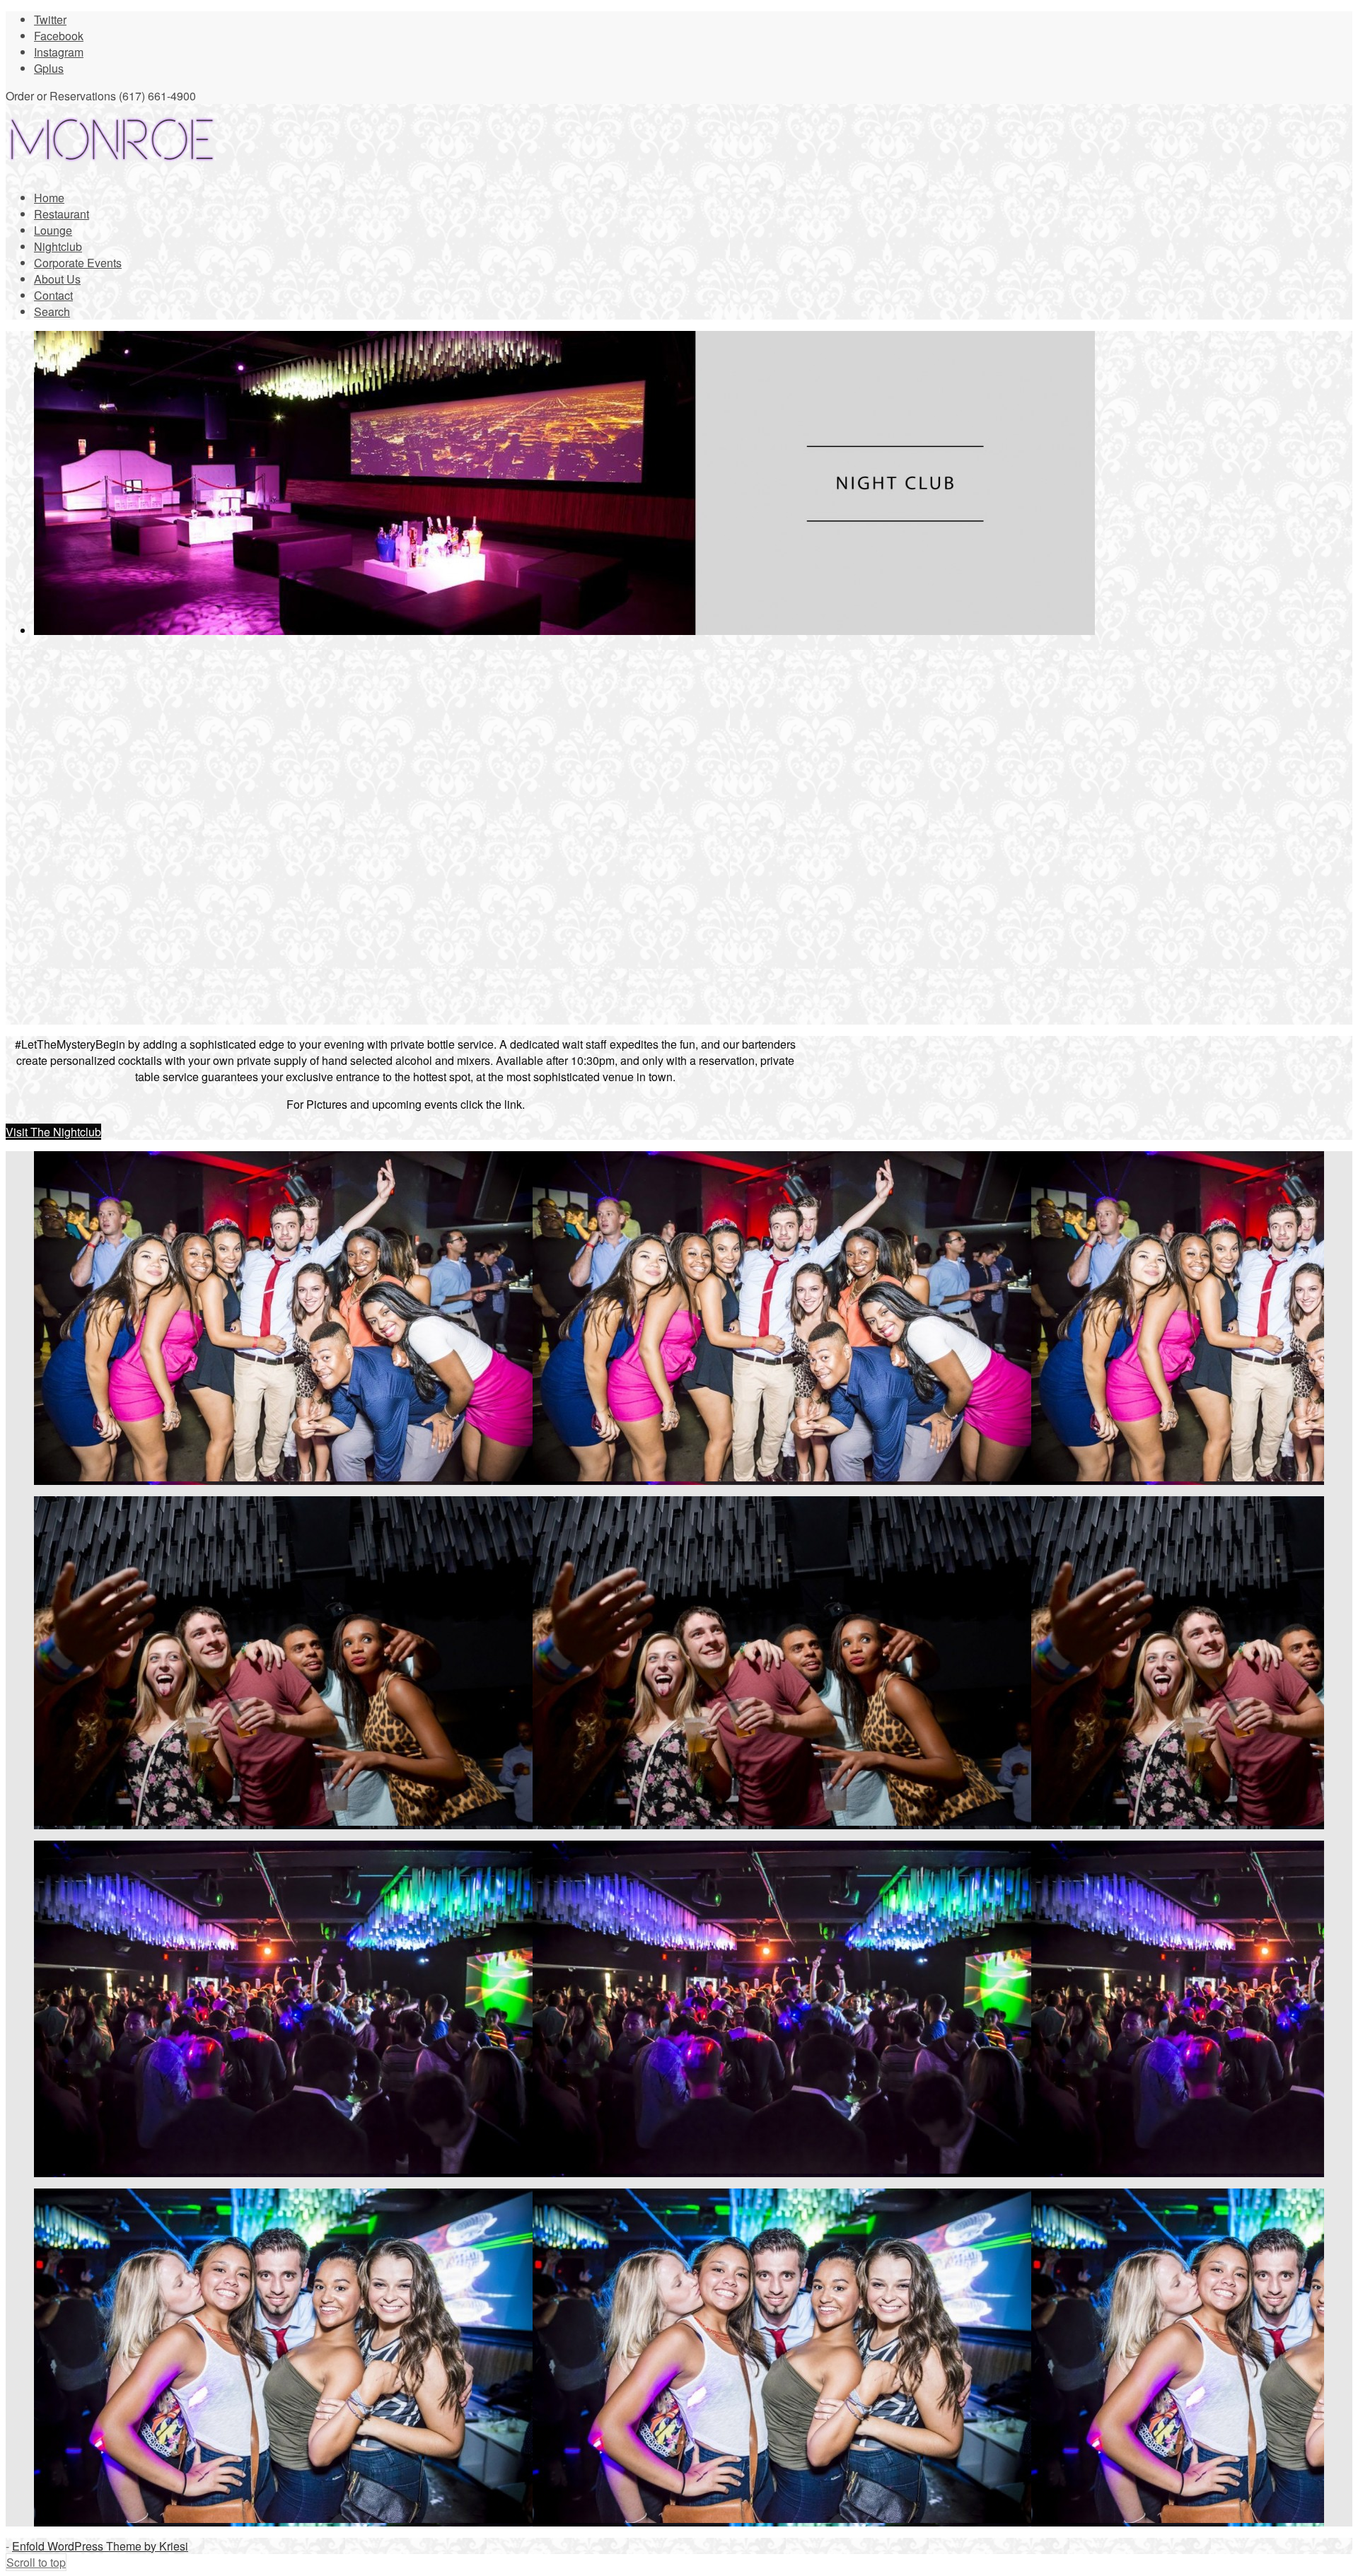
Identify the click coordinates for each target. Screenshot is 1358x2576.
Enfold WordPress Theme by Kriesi (100, 2546)
